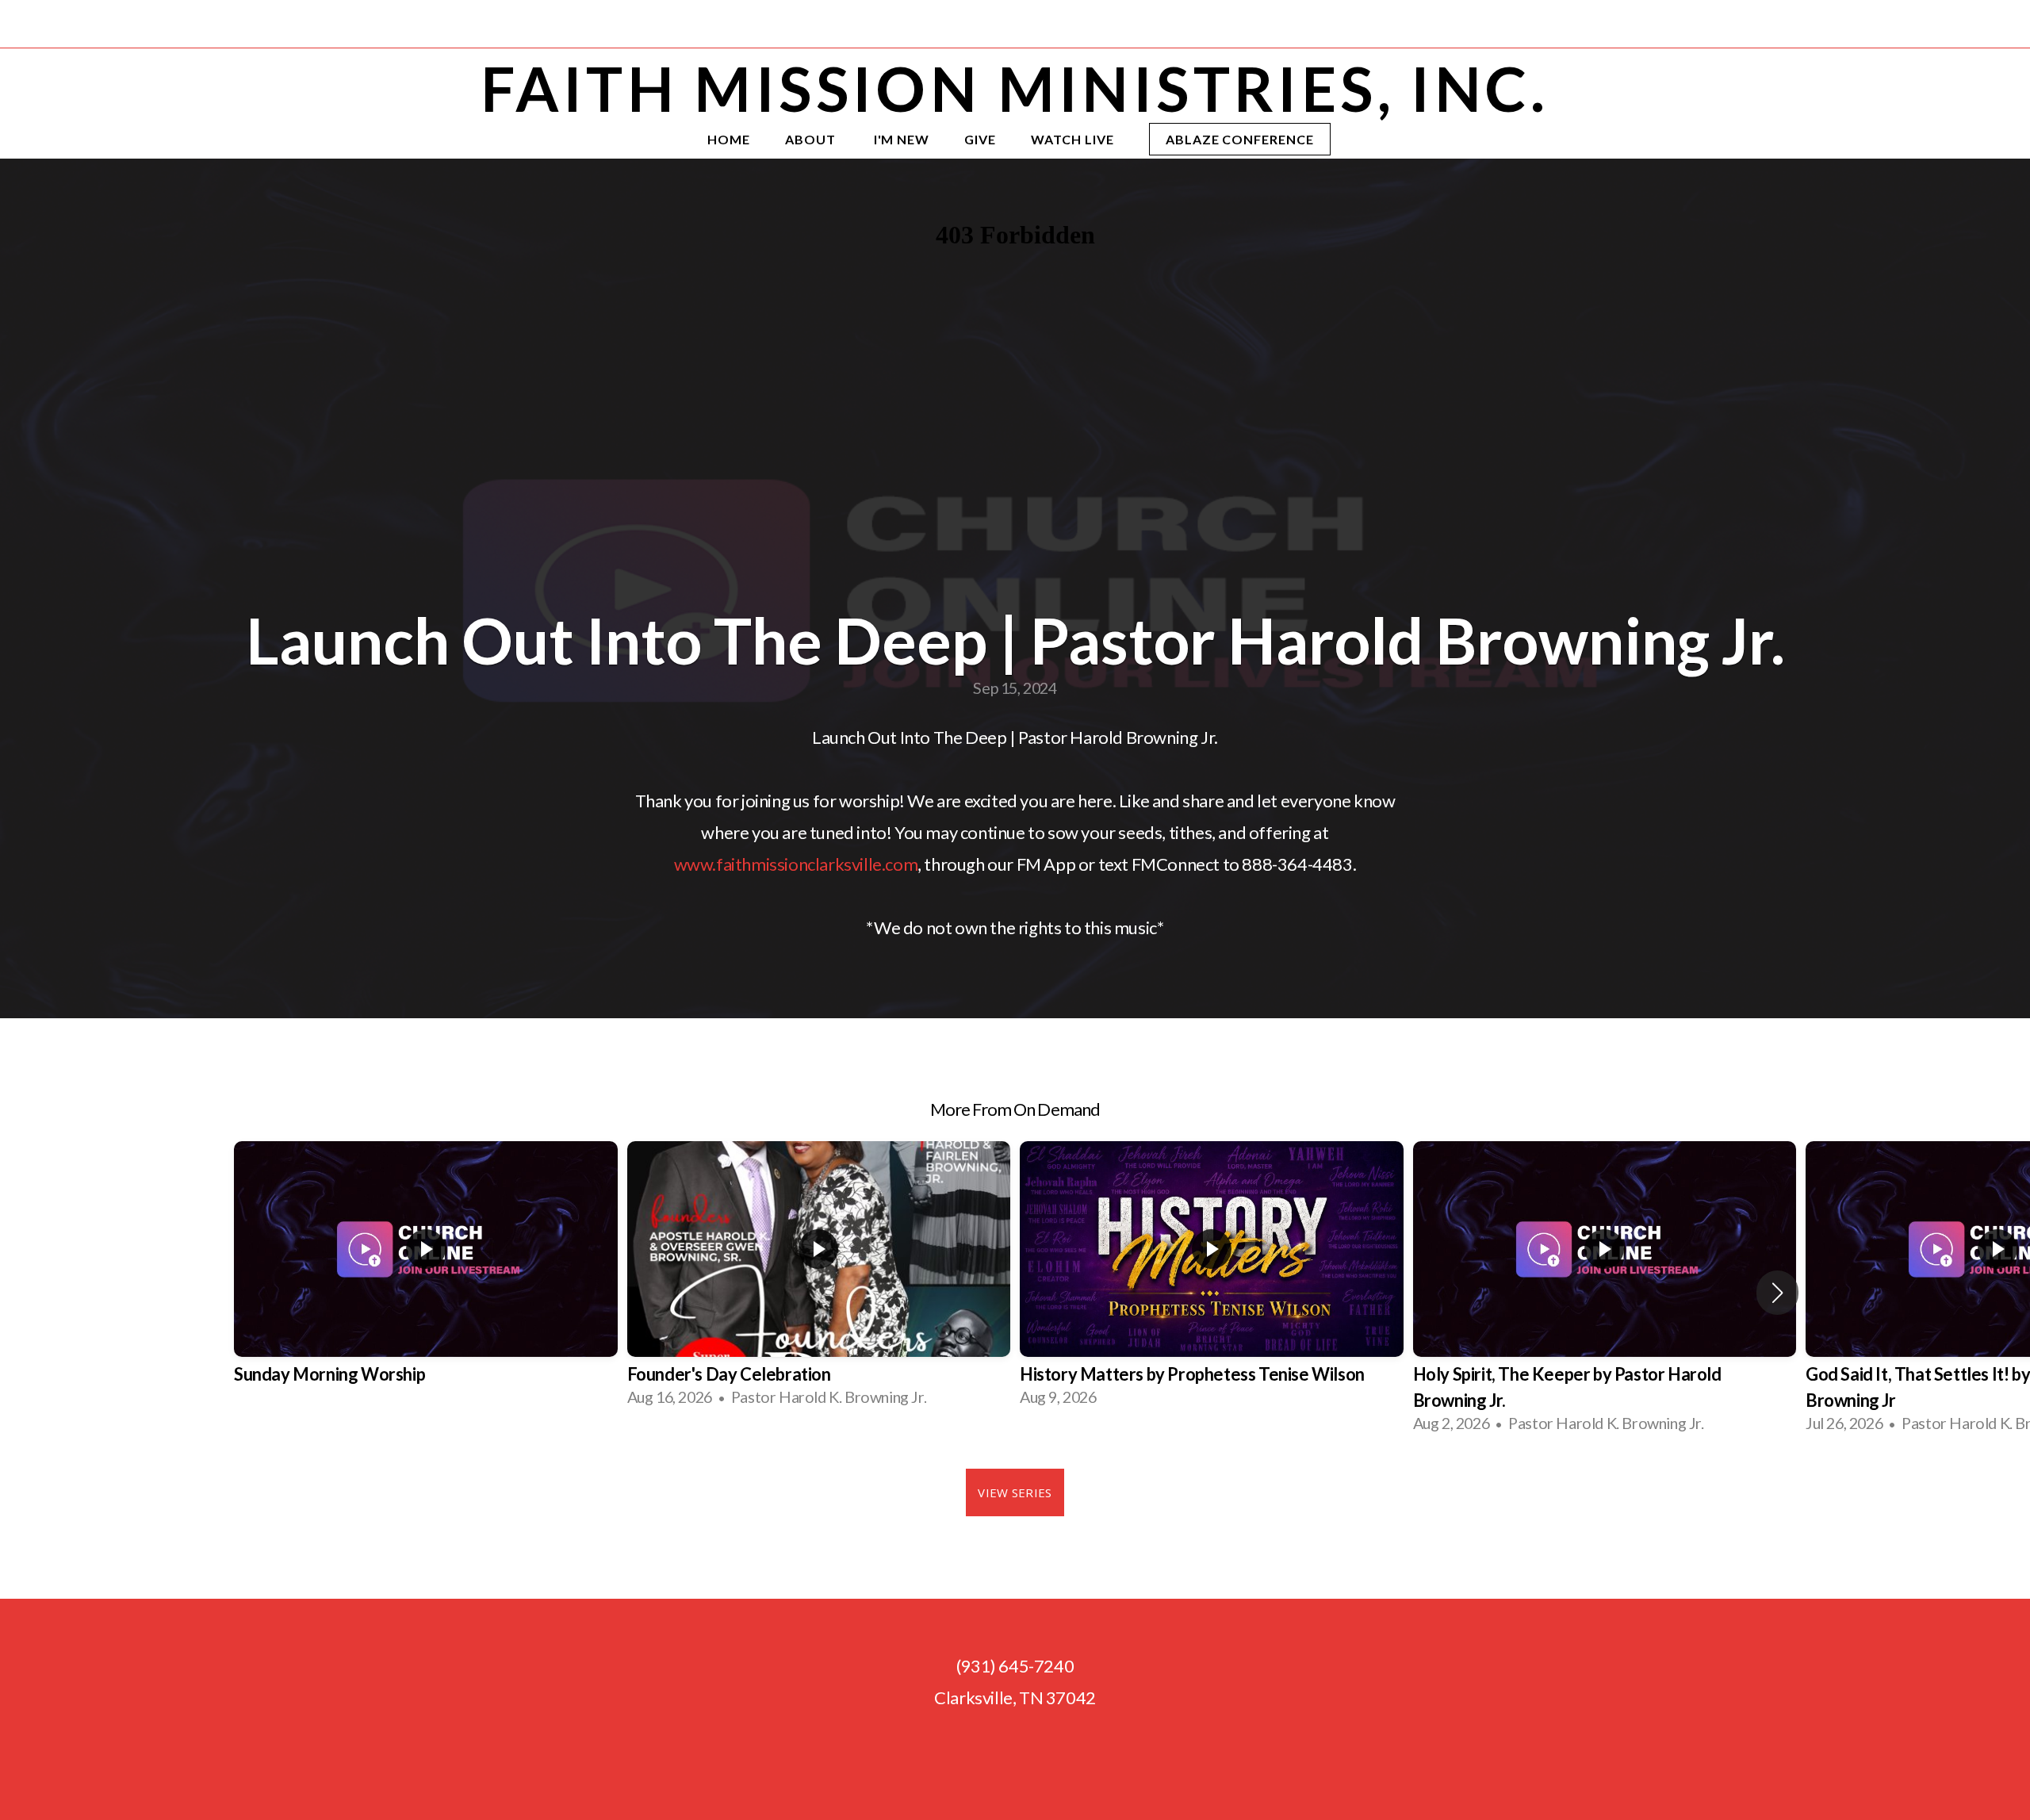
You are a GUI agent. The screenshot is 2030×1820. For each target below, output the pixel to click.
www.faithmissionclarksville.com (796, 864)
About (812, 139)
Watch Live (1072, 139)
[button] (1777, 1293)
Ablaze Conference (1240, 139)
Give (980, 139)
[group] (426, 1280)
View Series (1015, 1492)
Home (729, 139)
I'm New (902, 139)
